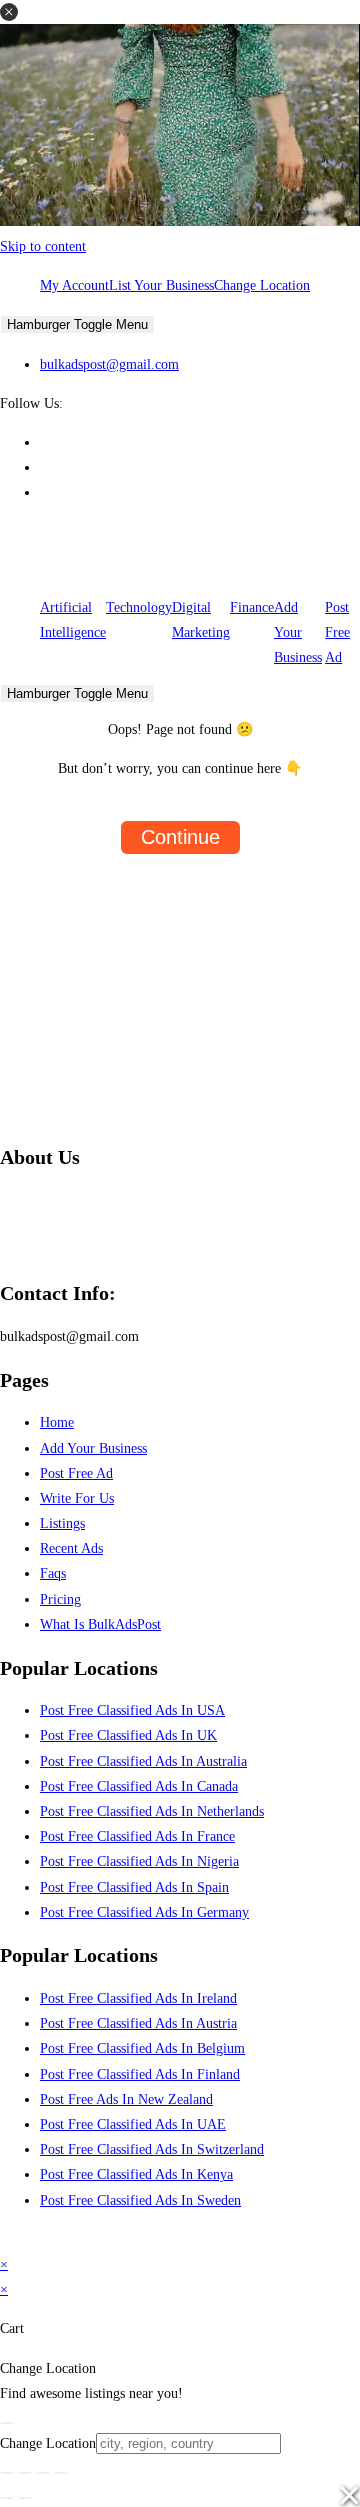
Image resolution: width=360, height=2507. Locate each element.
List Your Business (161, 285)
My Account (74, 285)
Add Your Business (298, 632)
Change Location (262, 285)
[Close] (7, 2423)
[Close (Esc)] (61, 2473)
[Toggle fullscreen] (25, 2473)
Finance (252, 607)
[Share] (43, 2473)
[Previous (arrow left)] (7, 2498)
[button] (9, 12)
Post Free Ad (337, 632)
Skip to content (43, 246)
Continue (180, 837)
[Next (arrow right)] (25, 2498)
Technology (139, 607)
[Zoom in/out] (7, 2473)
